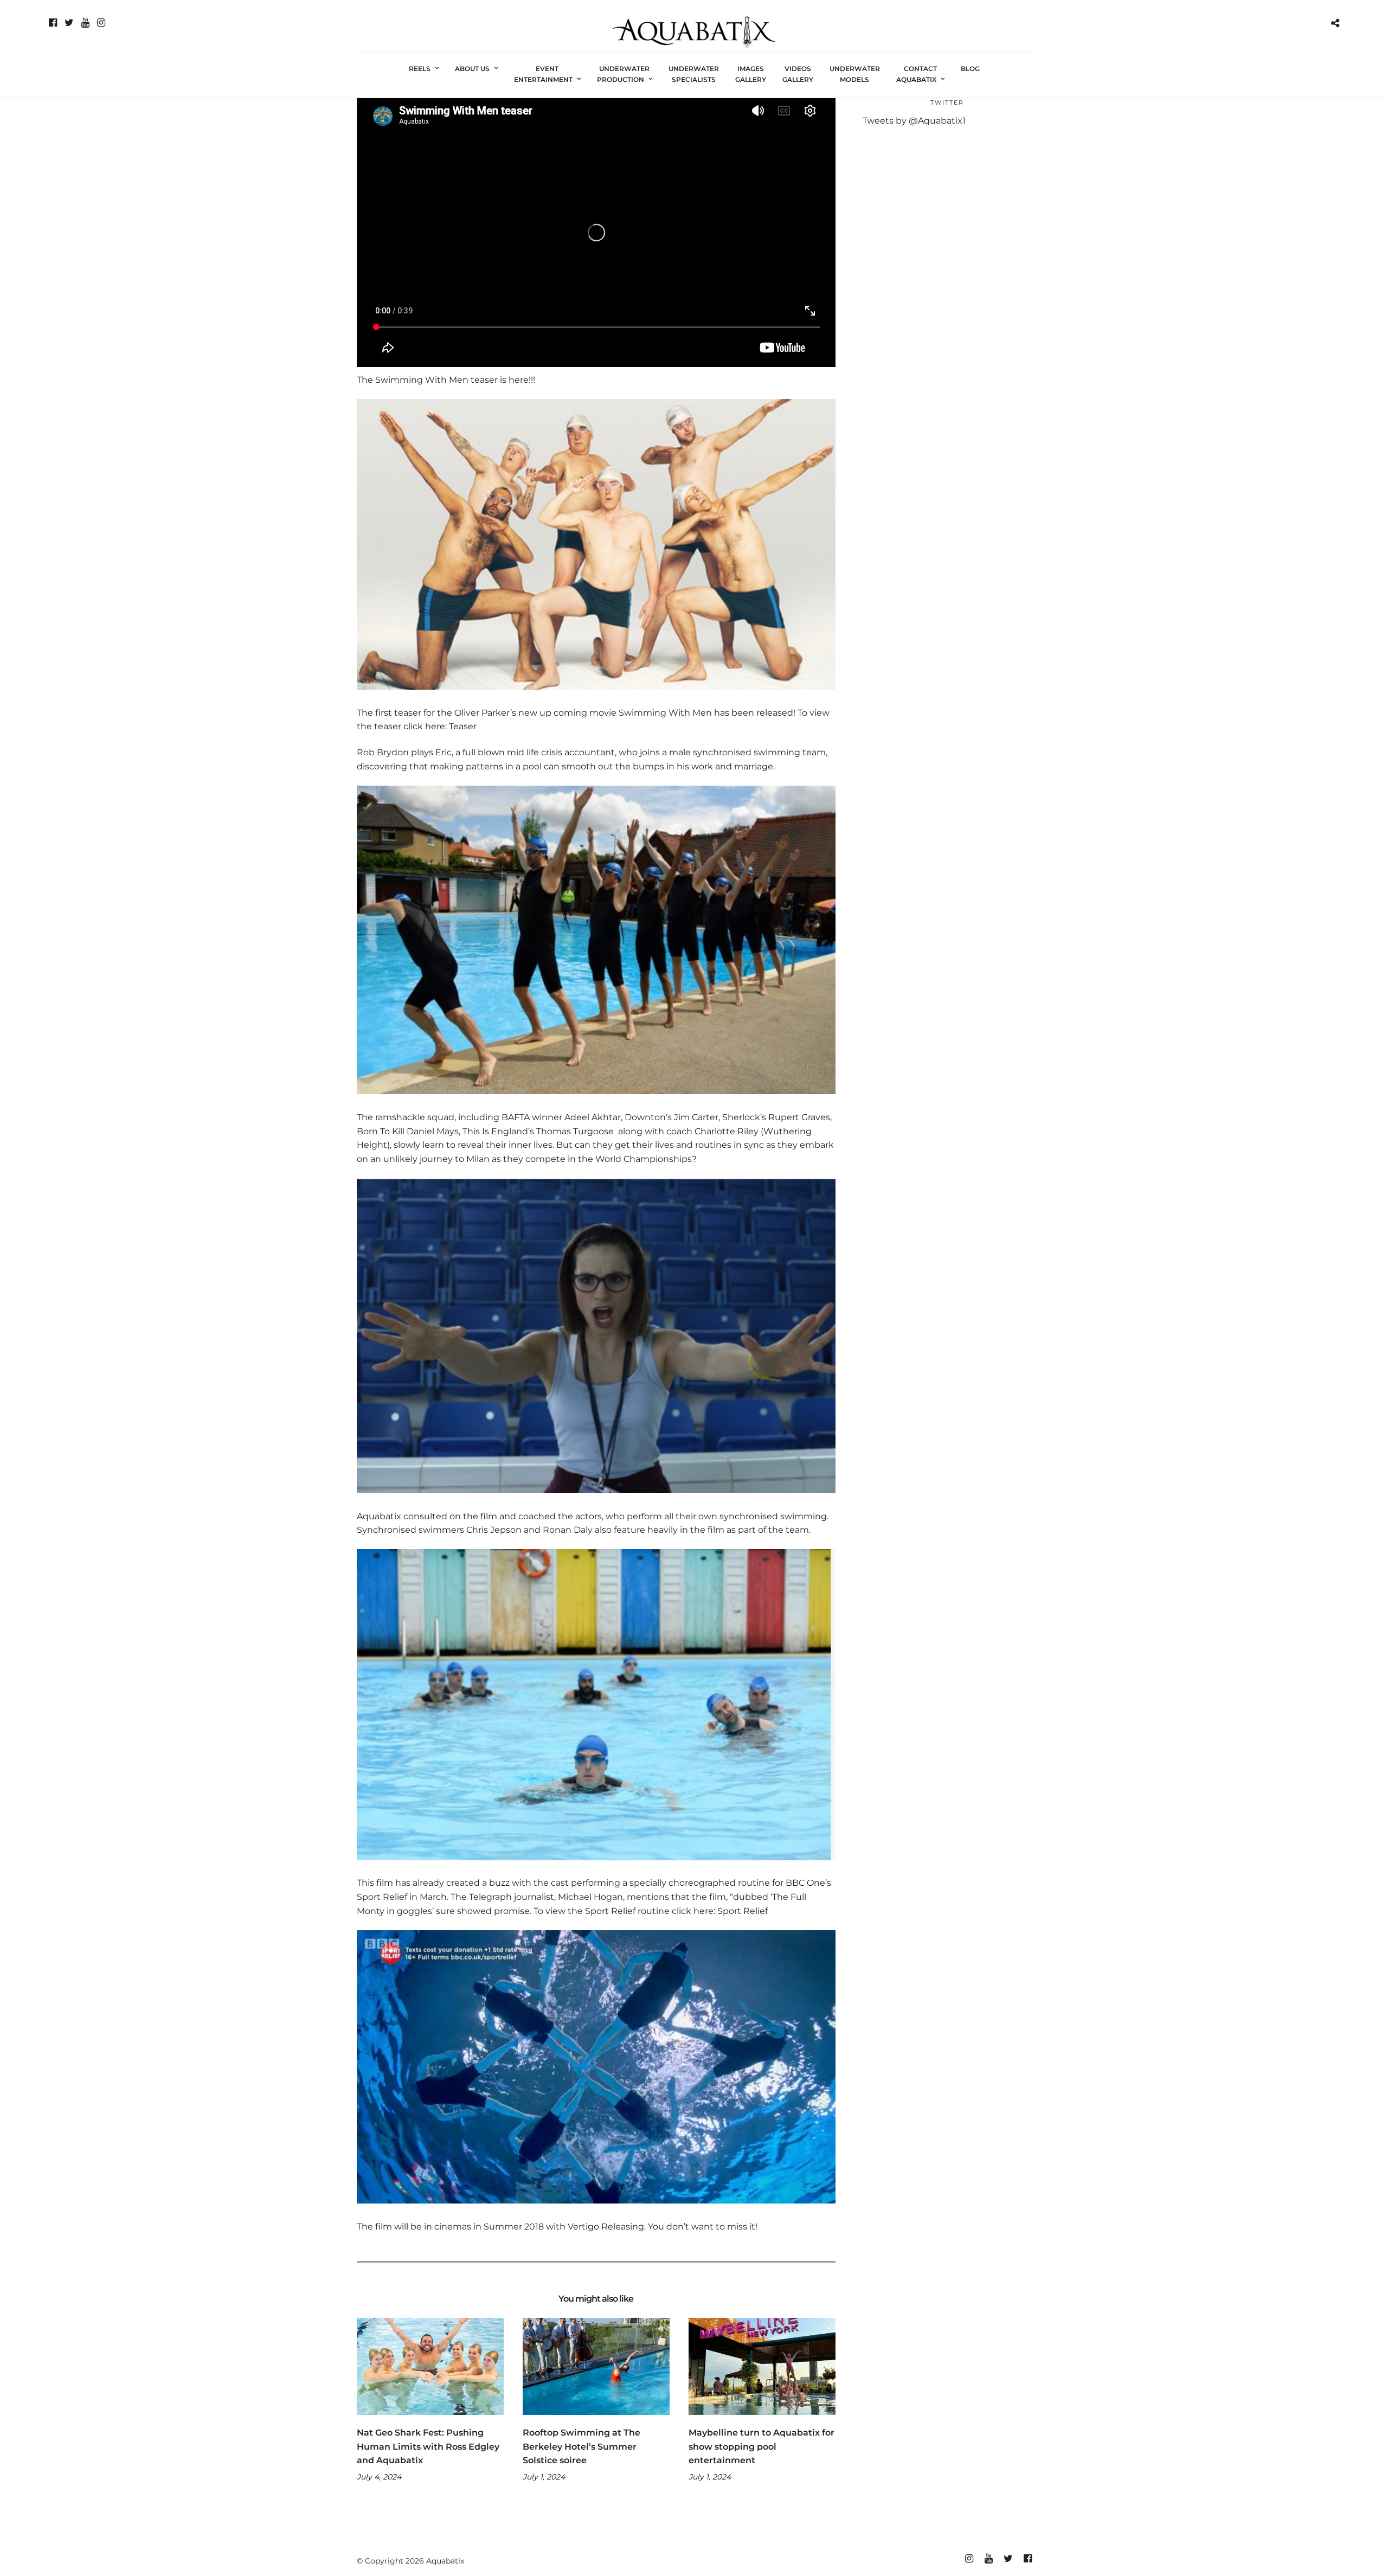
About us (472, 69)
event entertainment (543, 74)
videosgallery (798, 74)
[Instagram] (101, 23)
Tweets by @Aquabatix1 (914, 121)
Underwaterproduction (624, 74)
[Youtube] (85, 23)
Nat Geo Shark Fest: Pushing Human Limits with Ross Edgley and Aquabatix (428, 2446)
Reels (420, 69)
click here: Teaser (440, 726)
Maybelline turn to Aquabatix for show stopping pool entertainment (762, 2446)
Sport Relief (743, 1911)
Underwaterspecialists (694, 74)
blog (970, 69)
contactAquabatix (917, 74)
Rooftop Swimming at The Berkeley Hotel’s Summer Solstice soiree (581, 2446)
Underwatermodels (855, 74)
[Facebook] (53, 23)
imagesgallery (751, 74)
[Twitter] (69, 23)
